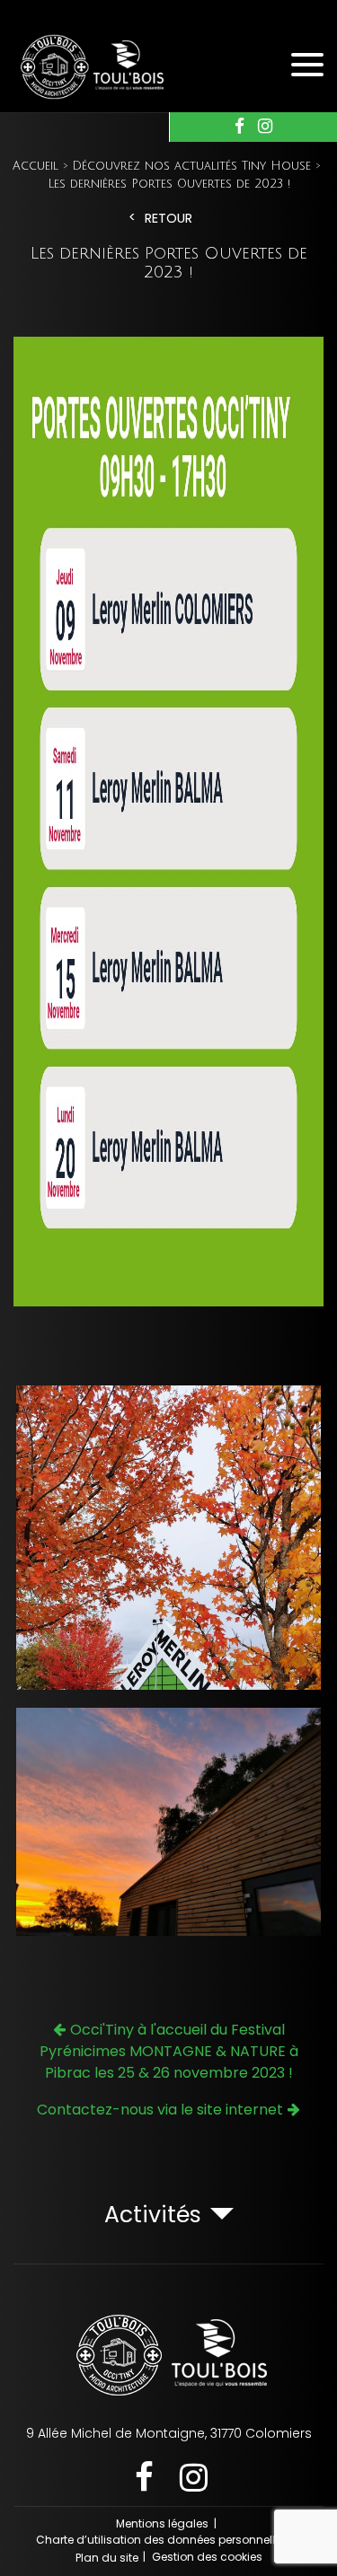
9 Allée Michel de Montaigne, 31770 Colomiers (169, 2433)
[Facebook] (239, 127)
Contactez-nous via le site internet (160, 2110)
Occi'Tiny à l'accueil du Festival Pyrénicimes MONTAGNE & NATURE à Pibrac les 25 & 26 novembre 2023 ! (169, 2051)
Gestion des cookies (207, 2557)
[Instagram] (265, 127)
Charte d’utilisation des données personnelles (162, 2540)
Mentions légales (162, 2523)
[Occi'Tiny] (112, 65)
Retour (168, 219)
